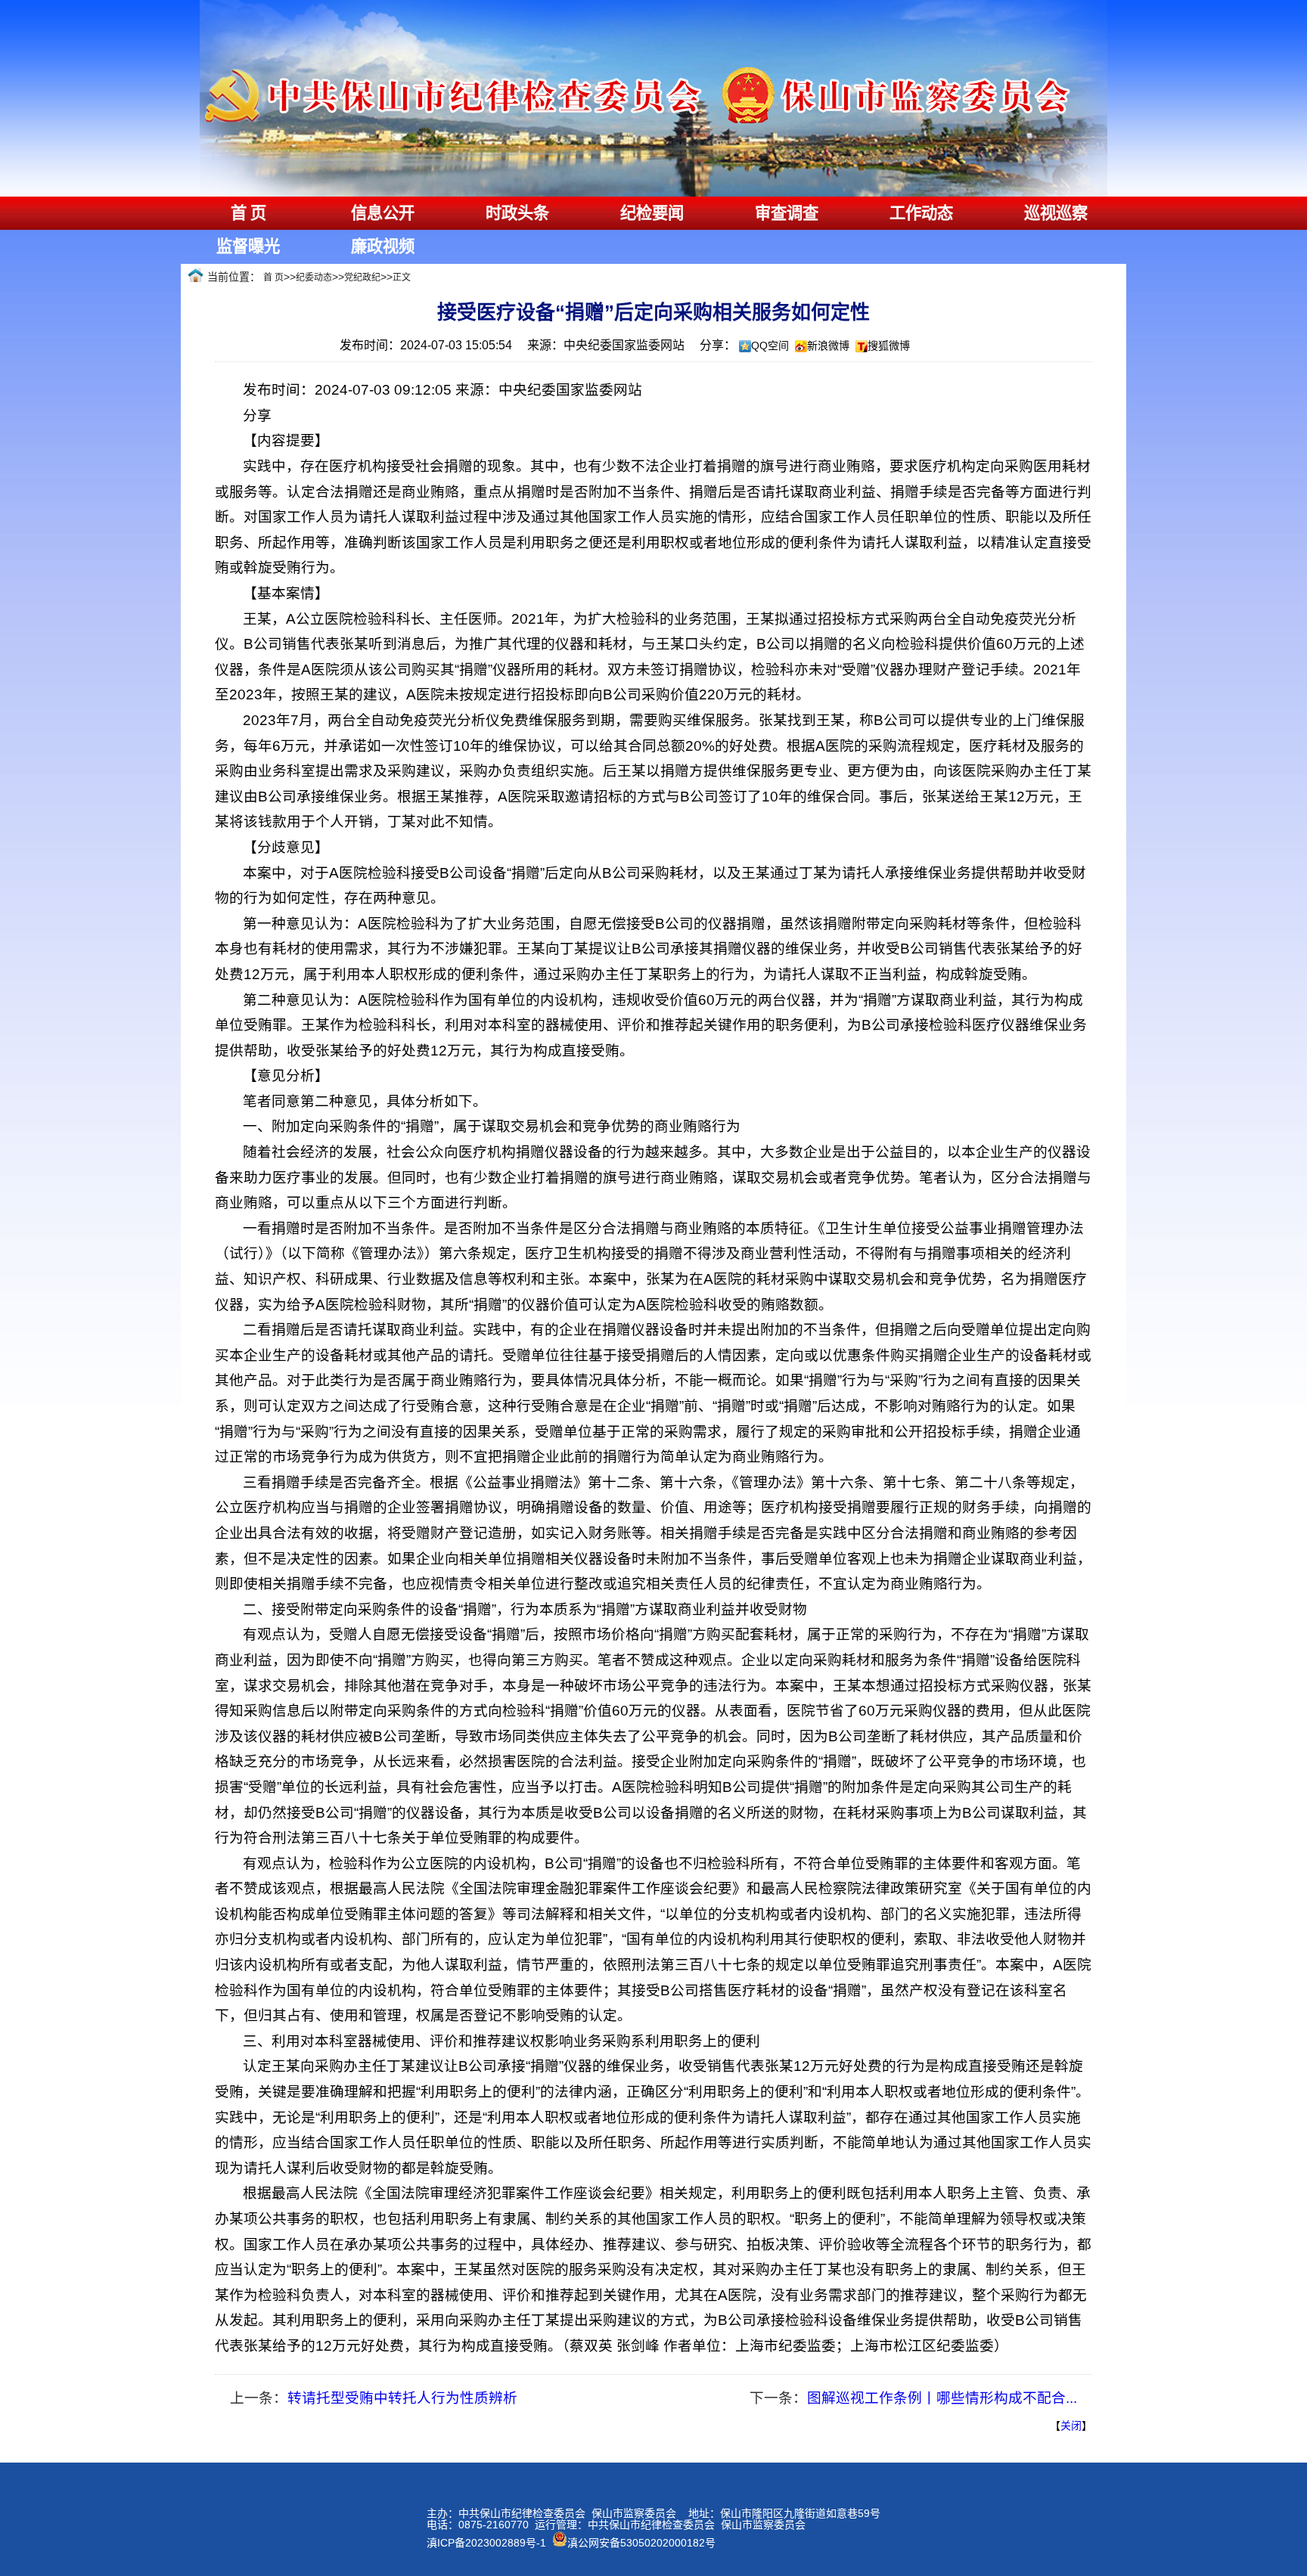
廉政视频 (383, 246)
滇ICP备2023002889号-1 (486, 2543)
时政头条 (517, 213)
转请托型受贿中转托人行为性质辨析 (402, 2398)
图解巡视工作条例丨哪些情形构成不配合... (942, 2398)
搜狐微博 (889, 346)
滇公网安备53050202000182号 (641, 2543)
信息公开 (383, 213)
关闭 (1071, 2426)
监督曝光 (248, 246)
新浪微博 (828, 346)
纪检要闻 (652, 213)
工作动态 (921, 213)
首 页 (248, 213)
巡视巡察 (1056, 213)
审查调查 (787, 213)
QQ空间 (770, 346)
